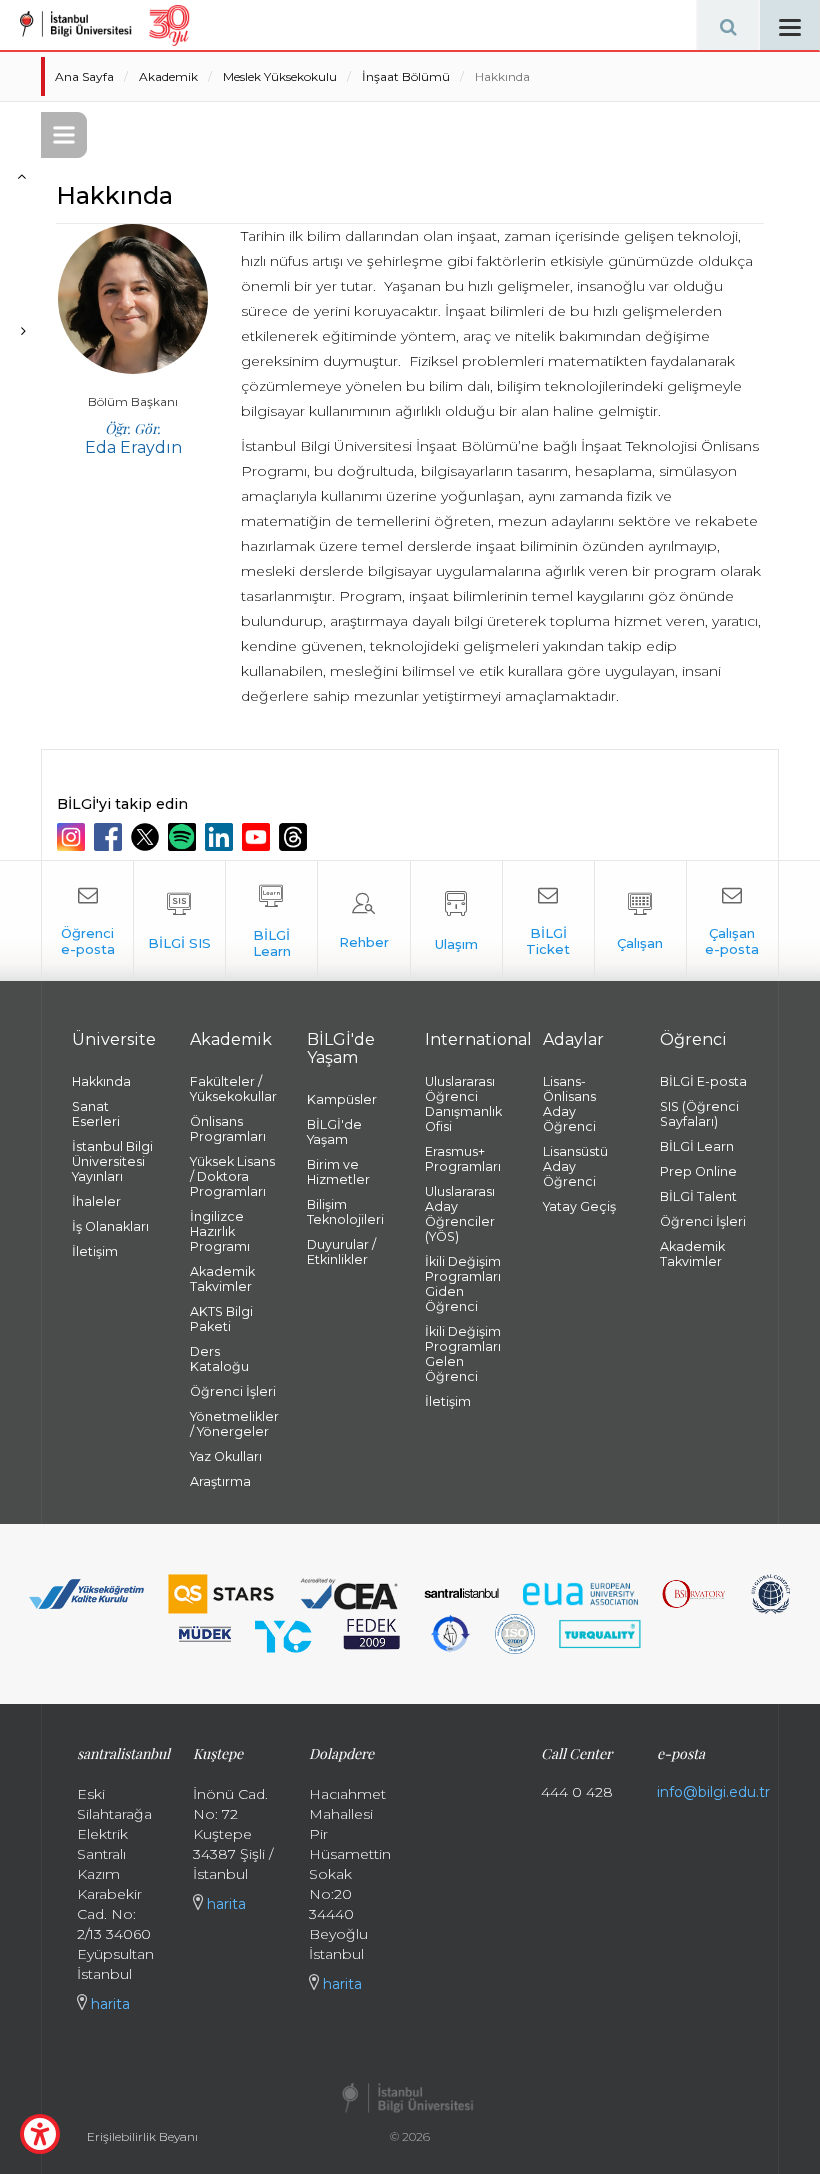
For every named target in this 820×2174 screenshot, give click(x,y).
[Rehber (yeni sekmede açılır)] (363, 921)
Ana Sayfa (84, 76)
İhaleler (96, 1201)
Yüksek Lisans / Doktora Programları (232, 1176)
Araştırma (220, 1481)
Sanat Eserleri (96, 1114)
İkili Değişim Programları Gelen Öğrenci (463, 1354)
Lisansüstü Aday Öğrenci (575, 1166)
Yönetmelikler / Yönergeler (234, 1424)
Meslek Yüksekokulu (280, 76)
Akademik (168, 76)
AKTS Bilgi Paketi (221, 1319)
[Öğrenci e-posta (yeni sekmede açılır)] (87, 921)
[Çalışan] (640, 921)
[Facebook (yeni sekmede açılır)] (110, 837)
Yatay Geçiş (579, 1206)
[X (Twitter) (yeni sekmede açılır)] (147, 837)
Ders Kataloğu (219, 1359)
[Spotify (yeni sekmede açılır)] (184, 837)
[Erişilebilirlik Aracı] (40, 2134)
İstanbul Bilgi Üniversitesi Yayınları (112, 1161)
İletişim (95, 1251)
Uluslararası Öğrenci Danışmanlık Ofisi (463, 1104)
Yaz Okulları (226, 1456)
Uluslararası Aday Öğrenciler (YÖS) (460, 1214)
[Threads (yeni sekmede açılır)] (295, 837)
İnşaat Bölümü (406, 76)
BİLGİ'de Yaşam (334, 1132)
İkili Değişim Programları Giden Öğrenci (463, 1284)
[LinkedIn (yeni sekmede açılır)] (221, 837)
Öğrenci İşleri (233, 1391)
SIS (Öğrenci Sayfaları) (699, 1114)
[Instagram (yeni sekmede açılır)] (73, 837)
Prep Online (698, 1171)
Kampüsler (342, 1099)
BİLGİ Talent (698, 1196)
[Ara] (728, 25)
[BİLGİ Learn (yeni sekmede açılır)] (271, 921)
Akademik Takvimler (222, 1279)
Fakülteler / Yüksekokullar (233, 1089)
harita (108, 2004)
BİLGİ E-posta (703, 1081)
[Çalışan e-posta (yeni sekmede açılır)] (732, 921)
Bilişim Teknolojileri (345, 1212)
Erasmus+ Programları (463, 1159)
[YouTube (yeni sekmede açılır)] (258, 837)
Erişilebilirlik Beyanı (142, 2136)
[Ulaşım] (456, 921)
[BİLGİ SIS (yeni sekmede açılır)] (179, 921)
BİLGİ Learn (697, 1146)
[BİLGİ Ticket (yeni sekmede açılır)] (548, 921)
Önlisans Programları (228, 1129)
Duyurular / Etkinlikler (341, 1252)
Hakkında (502, 76)
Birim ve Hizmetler (338, 1172)
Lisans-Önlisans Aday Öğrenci (569, 1104)
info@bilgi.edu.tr (713, 1792)
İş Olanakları (110, 1226)
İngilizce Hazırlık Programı (220, 1231)
